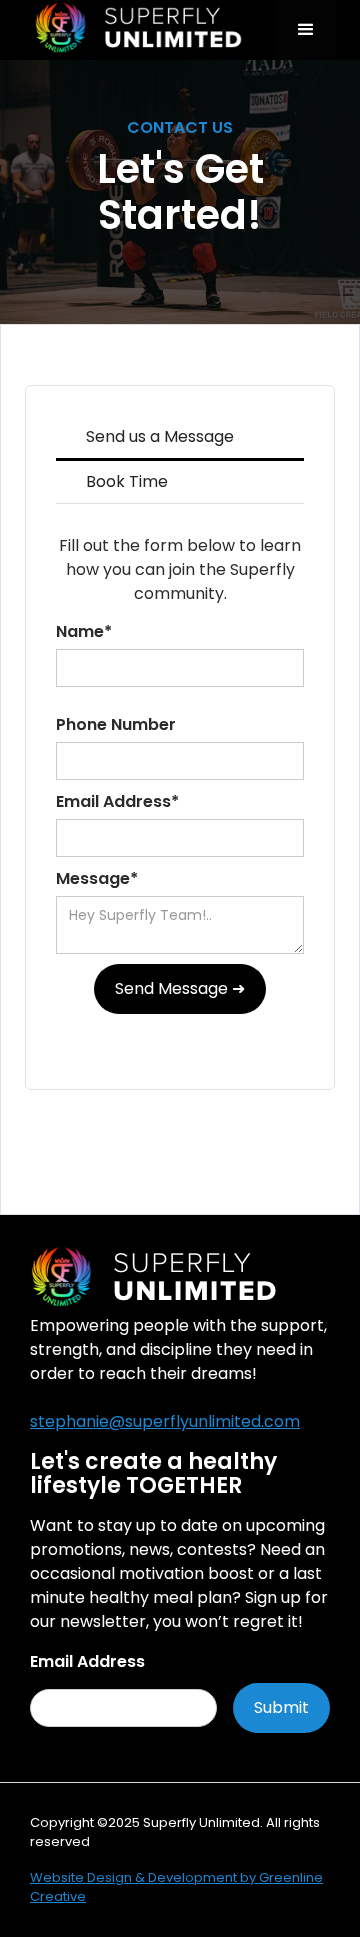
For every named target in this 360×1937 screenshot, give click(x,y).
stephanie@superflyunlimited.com (165, 1421)
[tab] (180, 438)
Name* (84, 631)
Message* (97, 878)
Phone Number (116, 724)
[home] (150, 30)
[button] (306, 30)
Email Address (87, 1661)
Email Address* (117, 801)
